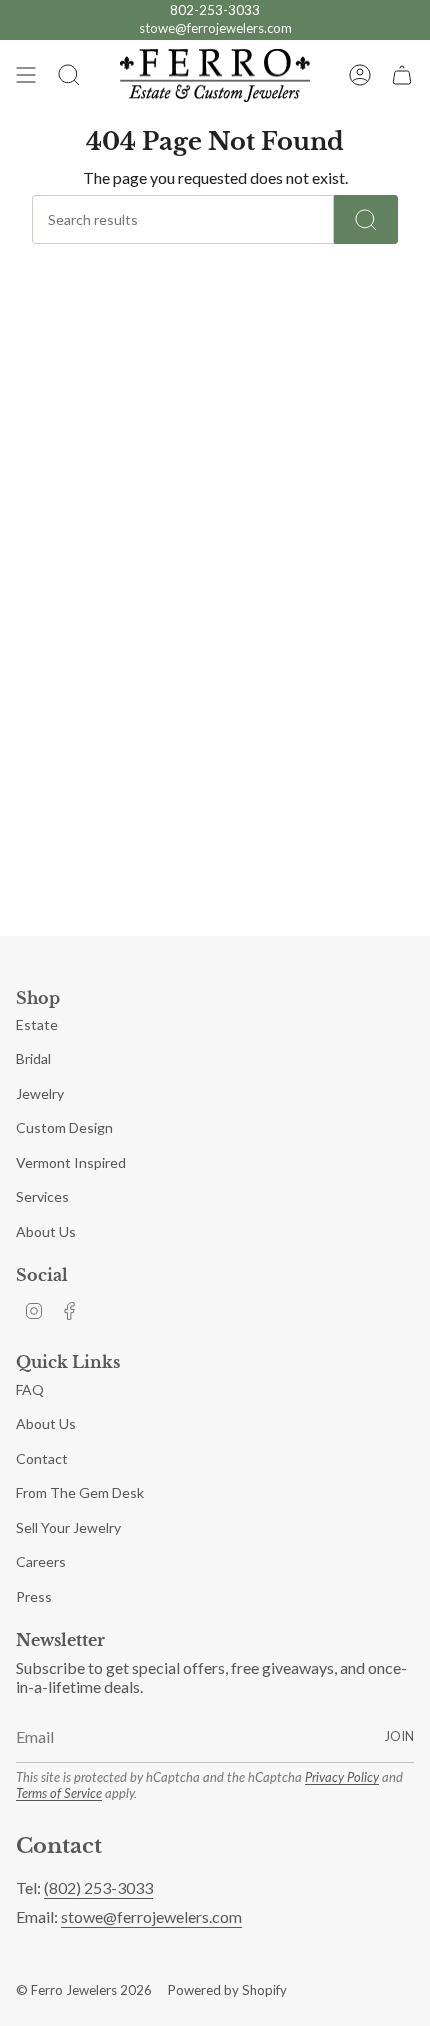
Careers (41, 1561)
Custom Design (64, 1127)
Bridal (33, 1058)
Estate (37, 1024)
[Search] (366, 219)
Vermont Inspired (71, 1162)
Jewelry (40, 1093)
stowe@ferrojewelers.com (215, 28)
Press (34, 1596)
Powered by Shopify (227, 1990)
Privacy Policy (342, 1777)
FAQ (30, 1389)
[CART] (402, 76)
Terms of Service (59, 1793)
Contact (42, 1458)
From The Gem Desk (80, 1492)
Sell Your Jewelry (68, 1527)
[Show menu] (26, 76)
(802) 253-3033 (98, 1887)
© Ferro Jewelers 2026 (84, 1990)
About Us (46, 1231)
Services (42, 1196)
